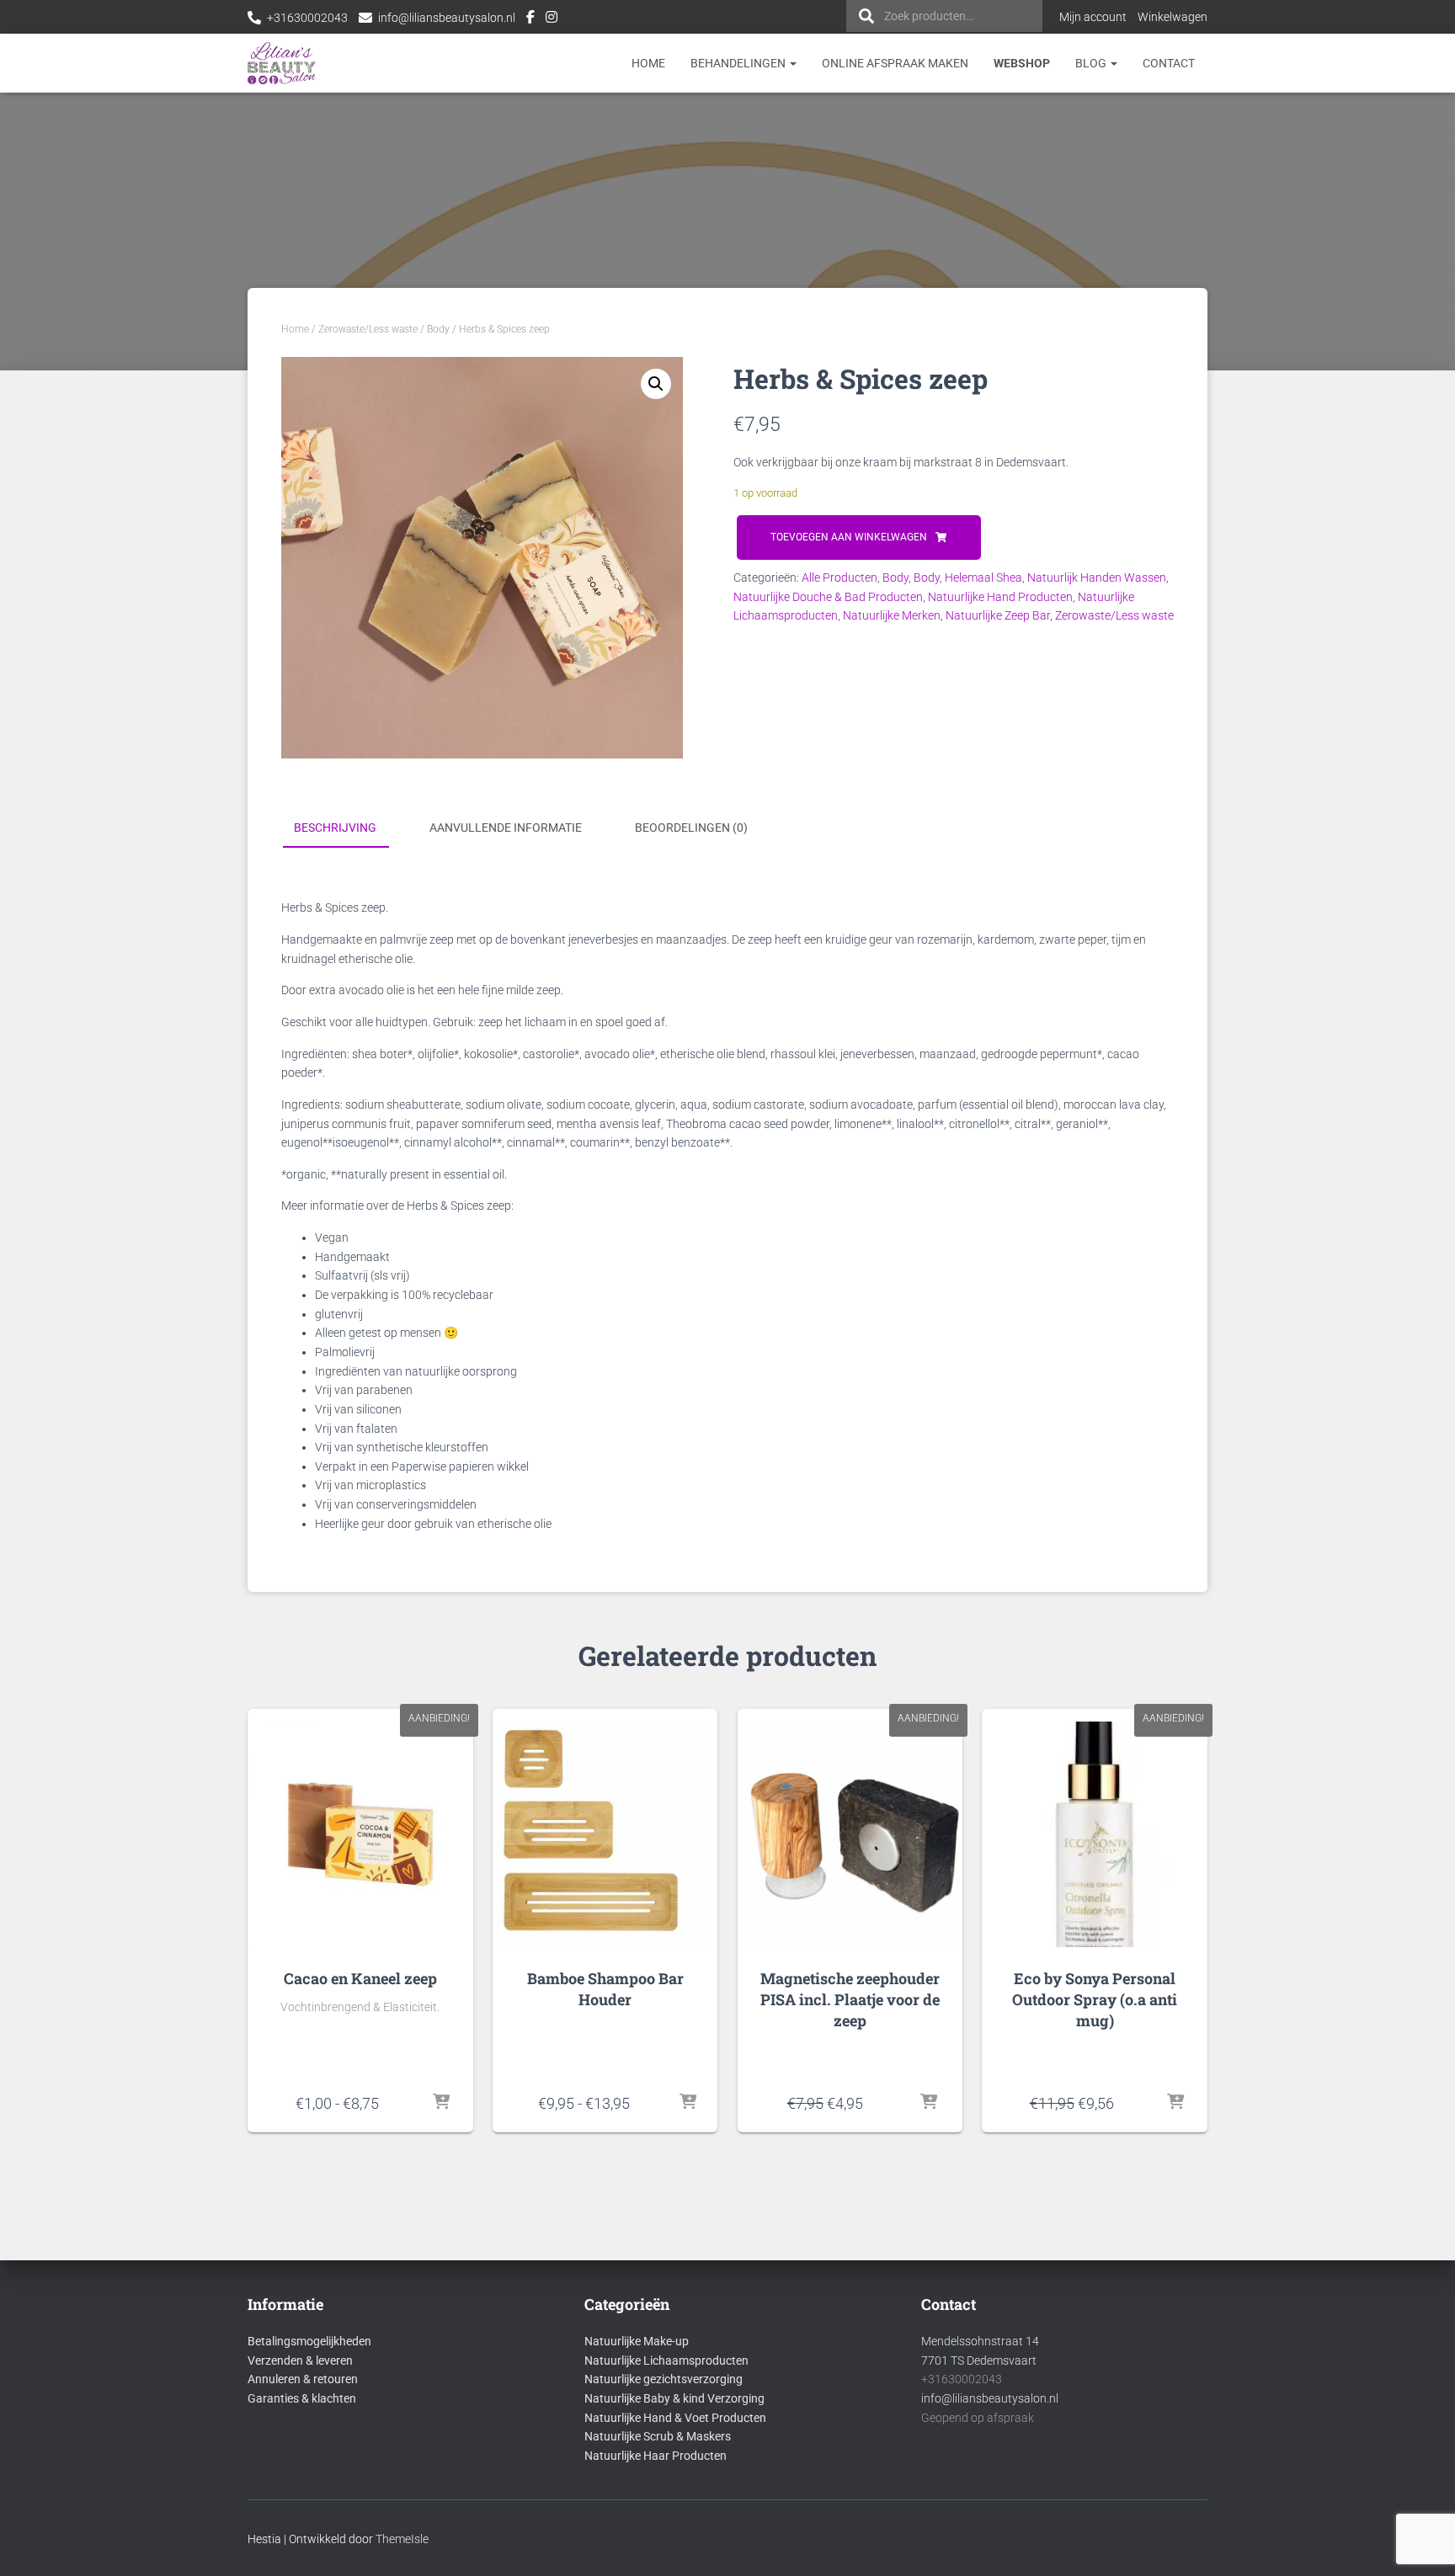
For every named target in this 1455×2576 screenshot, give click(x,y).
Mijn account (1093, 17)
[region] (1236, 2454)
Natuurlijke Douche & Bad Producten (828, 597)
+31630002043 (307, 18)
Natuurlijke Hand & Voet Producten (675, 2418)
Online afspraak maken (895, 63)
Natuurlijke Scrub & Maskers (658, 2436)
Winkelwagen (1173, 17)
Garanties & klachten (302, 2398)
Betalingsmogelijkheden (309, 2341)
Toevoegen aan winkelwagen (849, 537)
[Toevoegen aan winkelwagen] (929, 2103)
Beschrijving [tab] (335, 828)
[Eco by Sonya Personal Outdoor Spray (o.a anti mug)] (1094, 1834)
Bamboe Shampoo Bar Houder (605, 1989)
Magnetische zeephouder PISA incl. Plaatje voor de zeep (850, 1999)
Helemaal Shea (983, 577)
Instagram (552, 19)
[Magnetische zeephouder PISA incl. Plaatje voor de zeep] (850, 1834)
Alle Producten (839, 577)
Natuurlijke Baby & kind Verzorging (674, 2398)
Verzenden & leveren (300, 2360)
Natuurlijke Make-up (637, 2341)
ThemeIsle (402, 2539)
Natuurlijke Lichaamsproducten (666, 2360)
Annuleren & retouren (303, 2379)
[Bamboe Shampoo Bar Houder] (605, 1834)
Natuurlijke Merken (892, 615)
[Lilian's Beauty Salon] (282, 63)
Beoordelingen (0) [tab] (691, 828)
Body (438, 329)
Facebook (530, 19)
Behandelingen (739, 63)
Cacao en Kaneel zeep (360, 1978)
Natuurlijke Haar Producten (656, 2456)
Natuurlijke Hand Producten (1000, 597)
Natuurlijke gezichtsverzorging (664, 2379)
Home (648, 63)
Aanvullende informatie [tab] (506, 828)
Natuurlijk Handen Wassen (1097, 577)
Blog (1092, 63)
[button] (656, 384)
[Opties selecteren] (441, 2103)
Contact (1169, 63)
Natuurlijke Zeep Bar (998, 615)
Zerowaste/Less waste (368, 329)
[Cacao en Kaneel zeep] (360, 1834)
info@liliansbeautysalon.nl (447, 18)
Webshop (1022, 63)
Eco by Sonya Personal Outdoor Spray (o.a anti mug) (1095, 1999)
